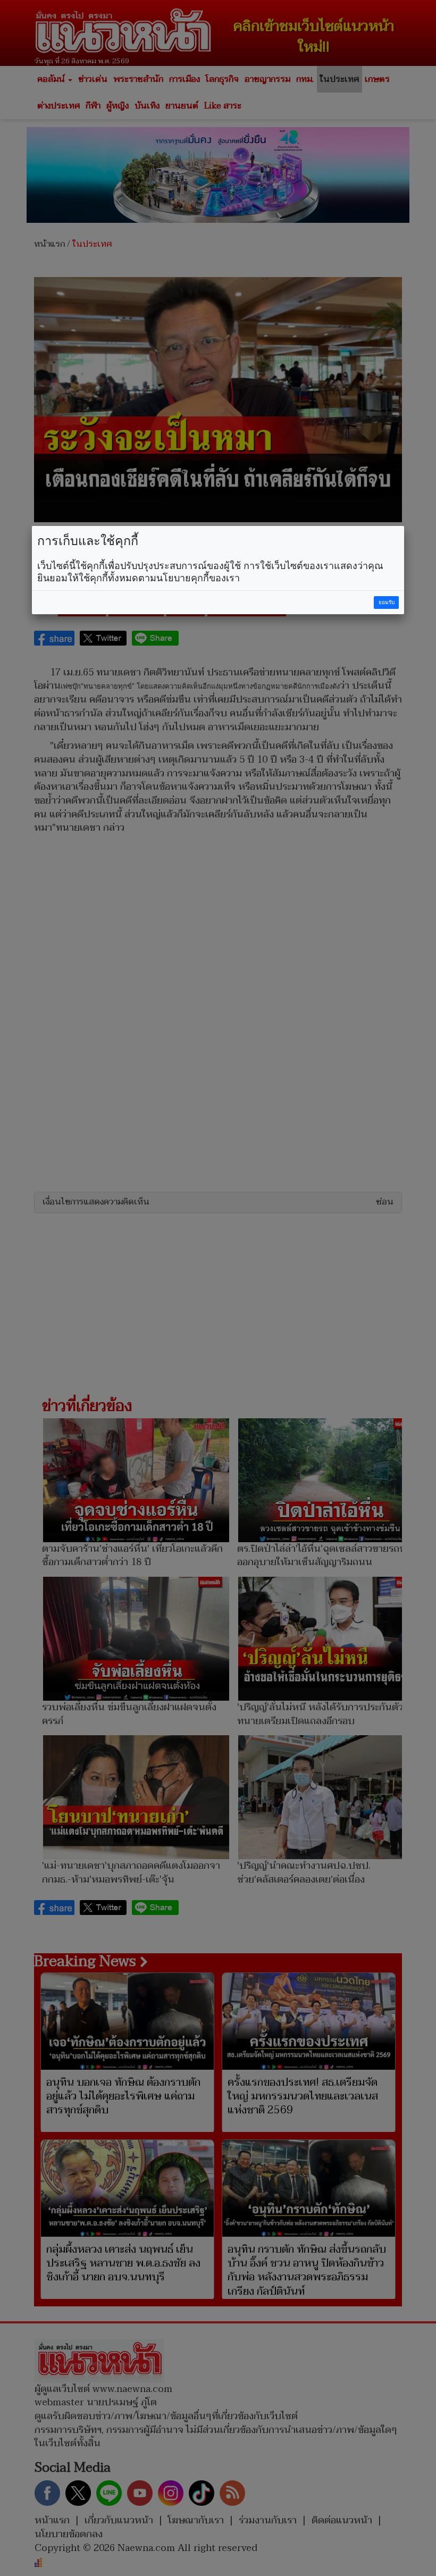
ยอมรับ (387, 602)
